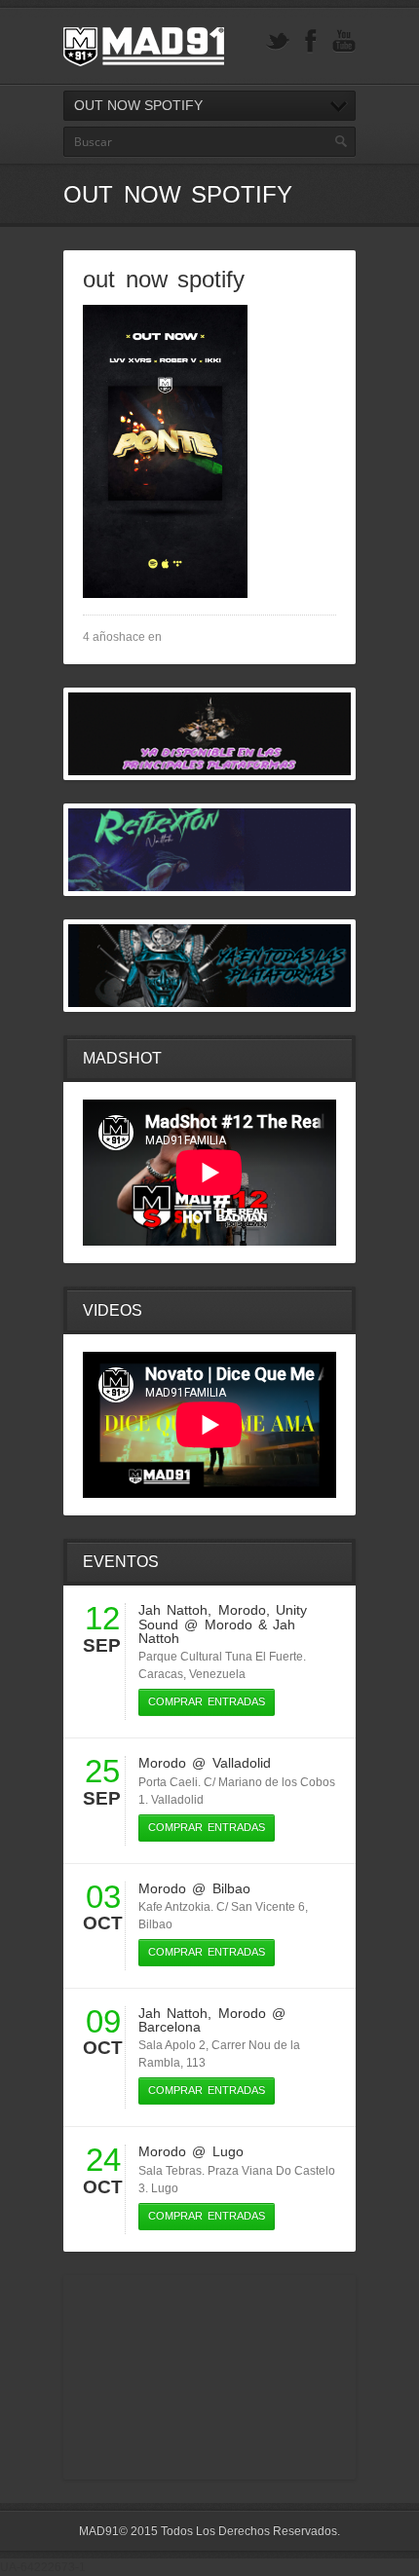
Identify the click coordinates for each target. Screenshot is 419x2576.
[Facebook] (311, 41)
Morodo (242, 1610)
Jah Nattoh (173, 1610)
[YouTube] (344, 41)
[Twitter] (278, 41)
